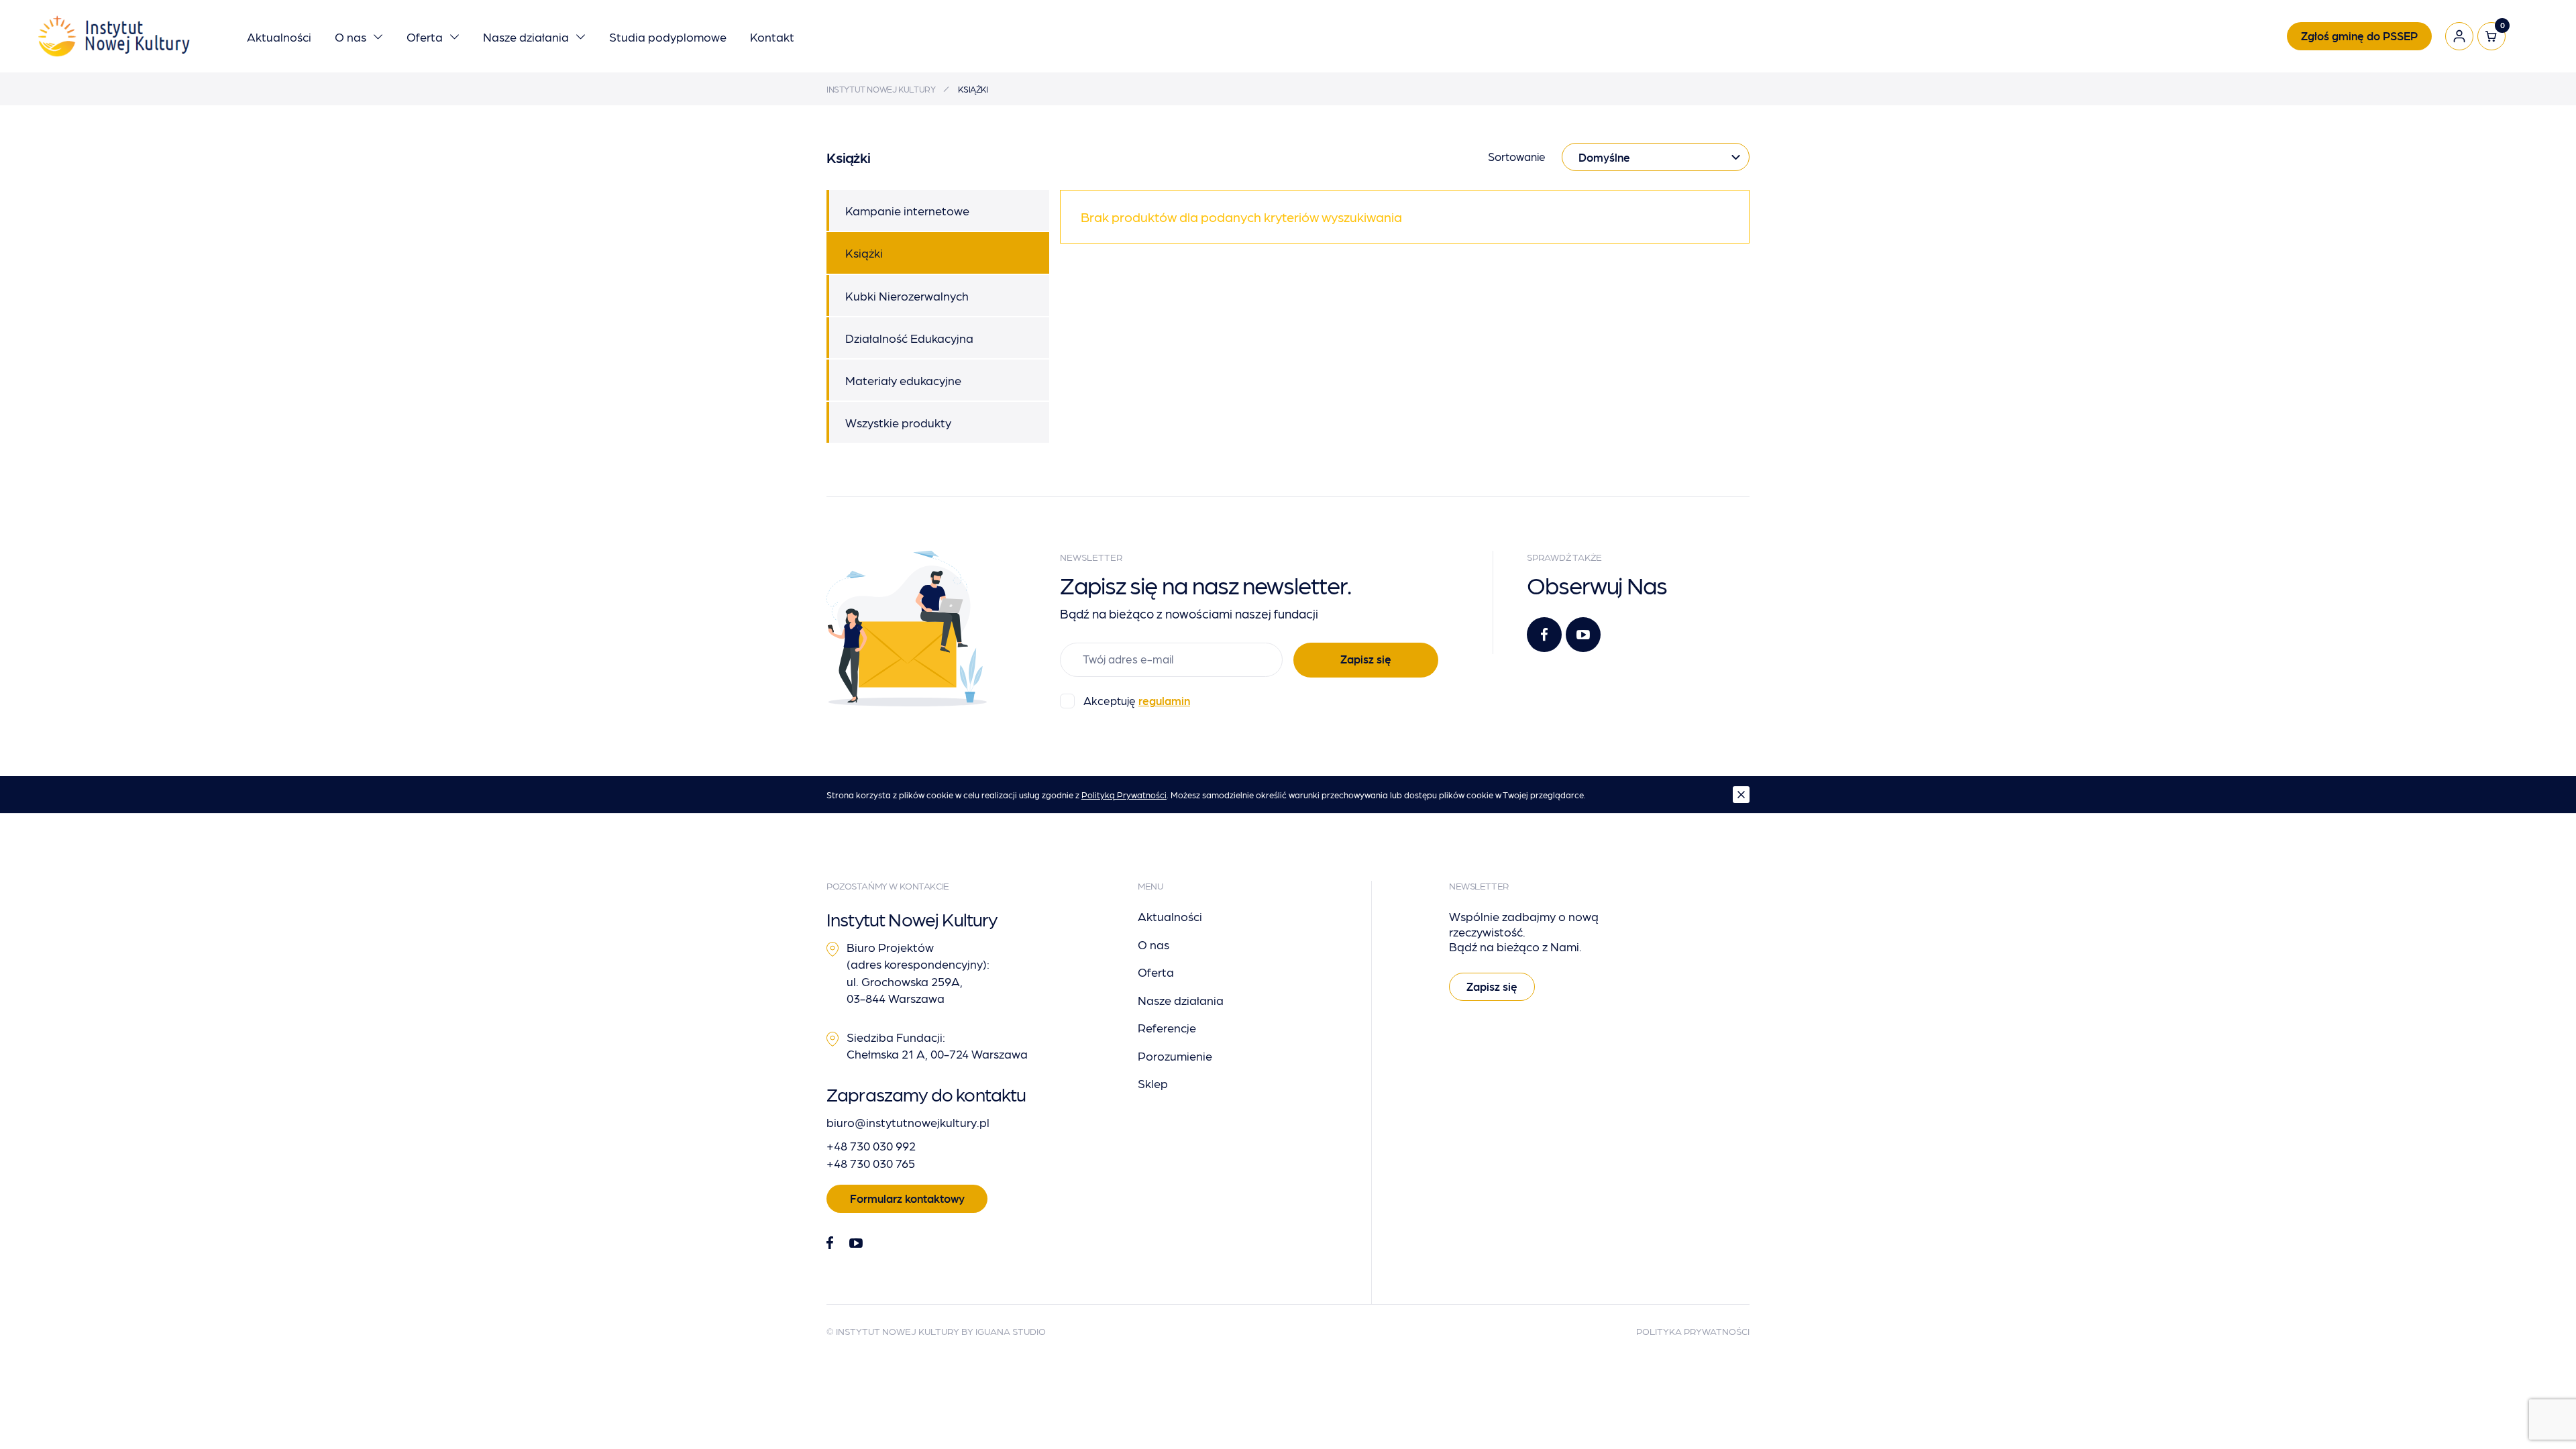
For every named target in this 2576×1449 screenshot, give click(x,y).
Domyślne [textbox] (1604, 157)
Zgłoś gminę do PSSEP (2359, 36)
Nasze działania (526, 37)
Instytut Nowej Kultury (881, 89)
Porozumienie (1175, 1056)
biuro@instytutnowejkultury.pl (908, 1122)
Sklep (1153, 1083)
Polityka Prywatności (1693, 1331)
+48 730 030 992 (871, 1145)
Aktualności (279, 37)
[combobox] (1656, 157)
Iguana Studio (1011, 1331)
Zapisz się (1366, 659)
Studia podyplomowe (668, 37)
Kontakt (772, 37)
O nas (351, 37)
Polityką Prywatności (1124, 795)
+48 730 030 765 (871, 1163)
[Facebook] (1544, 635)
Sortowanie (1517, 156)
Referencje (1167, 1027)
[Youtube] (1583, 635)
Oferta (425, 37)
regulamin (1164, 700)
